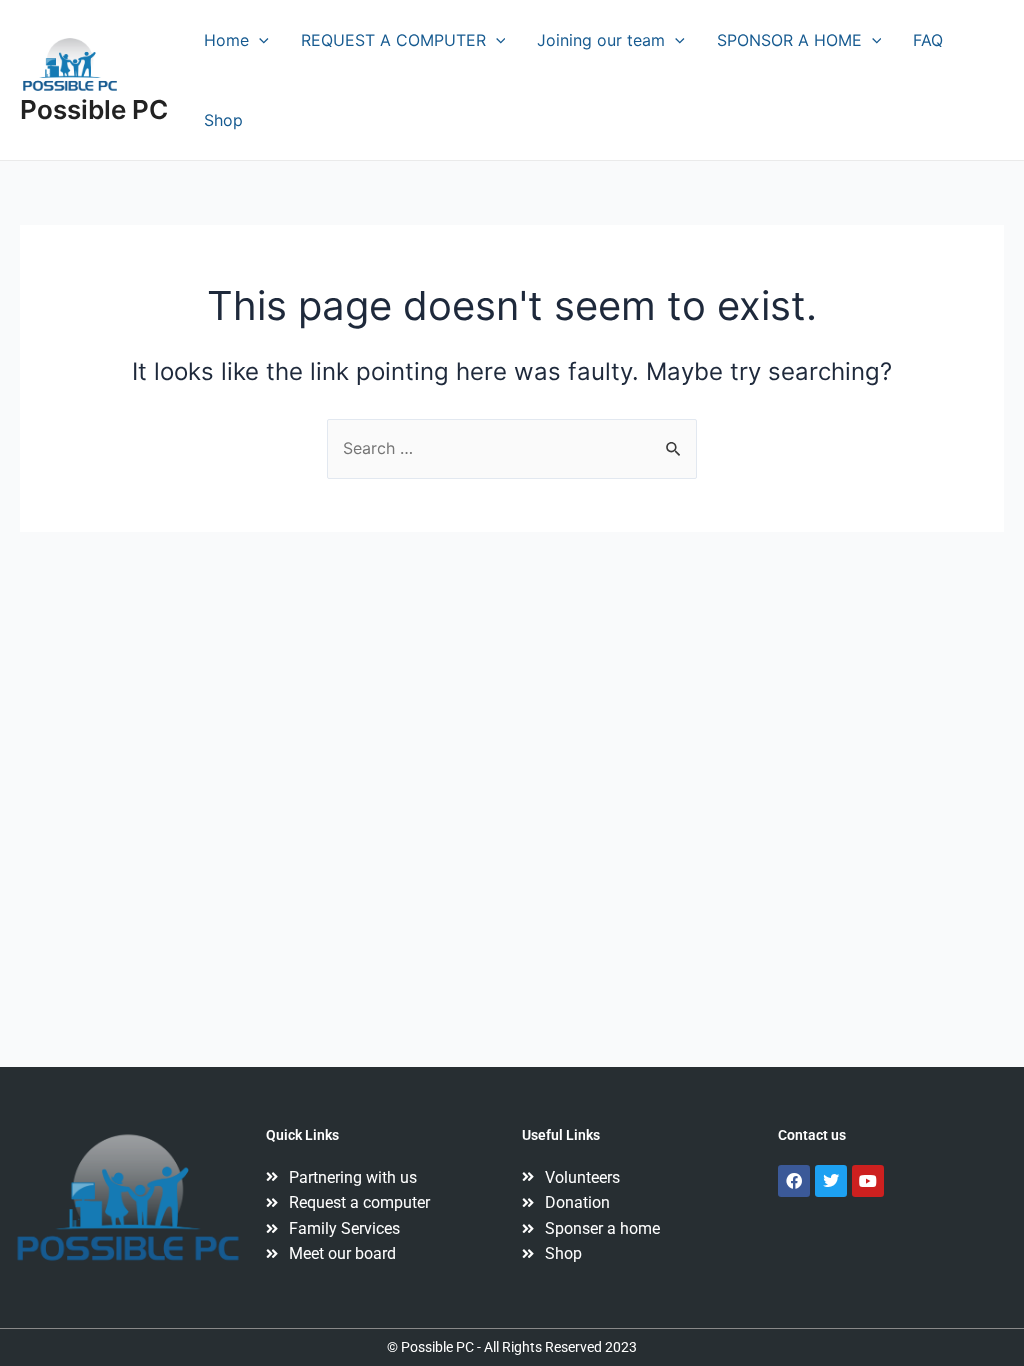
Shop (223, 120)
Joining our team (601, 40)
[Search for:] (512, 448)
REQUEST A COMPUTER (393, 40)
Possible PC (94, 109)
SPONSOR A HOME (789, 40)
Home (226, 40)
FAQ (928, 40)
